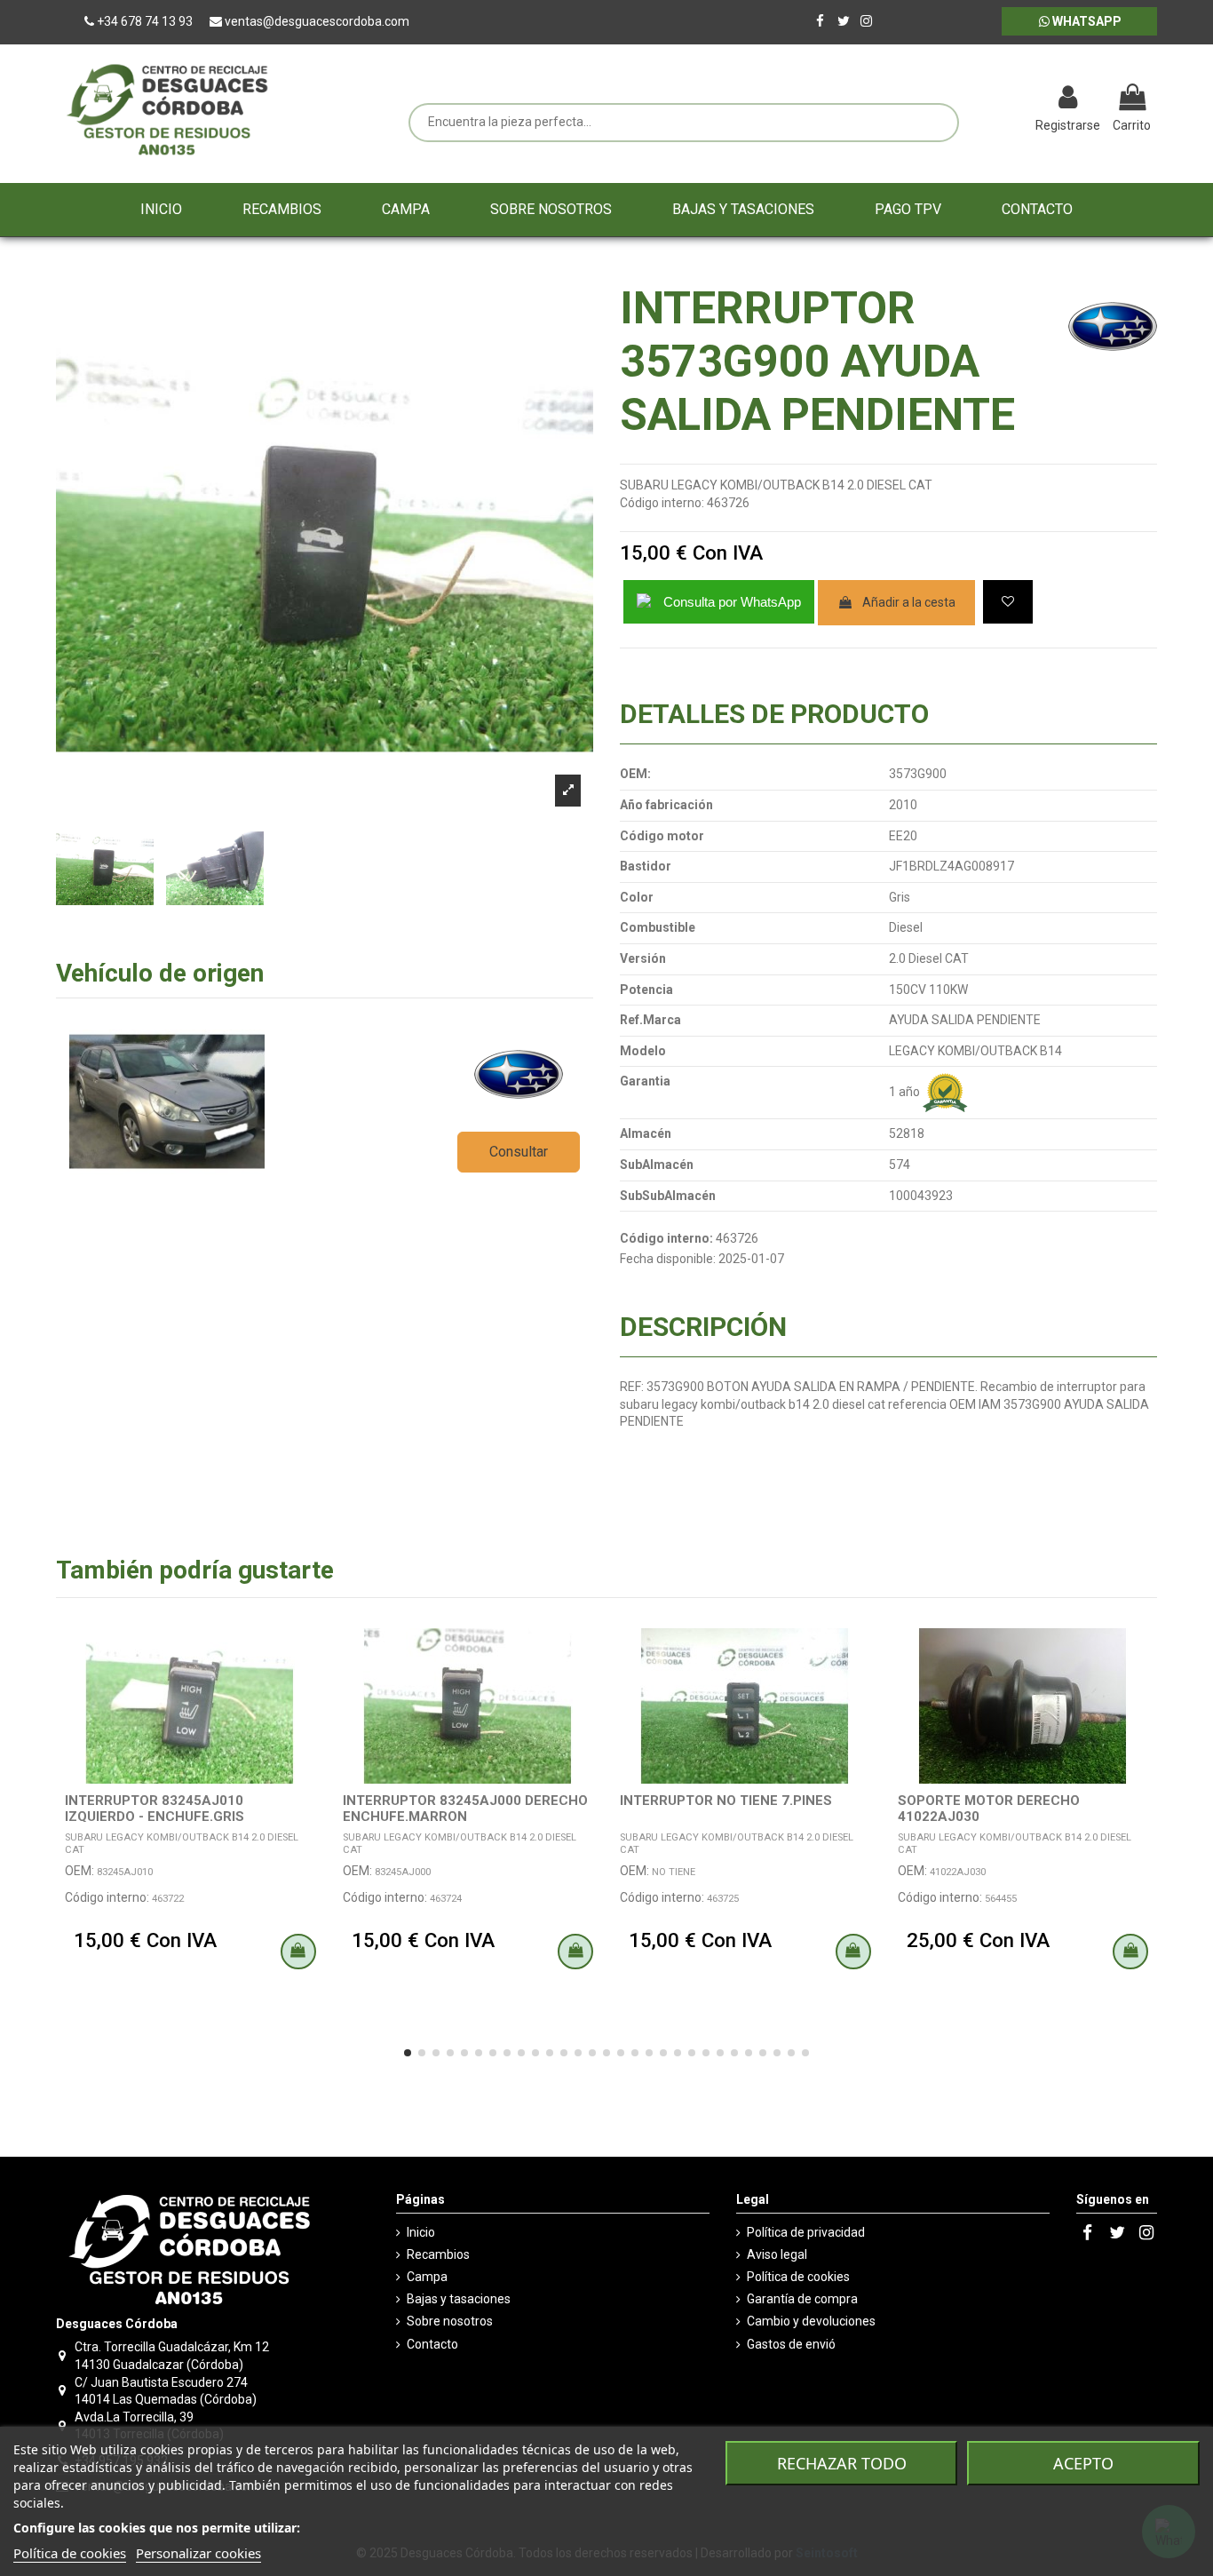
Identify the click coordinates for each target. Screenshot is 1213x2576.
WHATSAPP (1086, 21)
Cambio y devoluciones (811, 2321)
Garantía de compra (802, 2299)
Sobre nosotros (450, 2321)
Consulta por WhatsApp (732, 602)
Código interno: (662, 503)
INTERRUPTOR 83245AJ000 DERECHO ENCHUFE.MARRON (465, 1809)
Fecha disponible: (668, 1259)
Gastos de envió (791, 2344)
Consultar (519, 1152)
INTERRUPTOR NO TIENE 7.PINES (726, 1801)
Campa (427, 2277)
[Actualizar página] (975, 99)
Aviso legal (777, 2254)
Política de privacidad (806, 2232)
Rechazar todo (842, 2463)
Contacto (432, 2344)
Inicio (421, 2232)
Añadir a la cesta (909, 602)
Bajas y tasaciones (459, 2299)
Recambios (438, 2254)
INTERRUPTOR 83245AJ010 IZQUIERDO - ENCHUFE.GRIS (155, 1809)
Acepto (1083, 2463)
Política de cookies (798, 2277)
